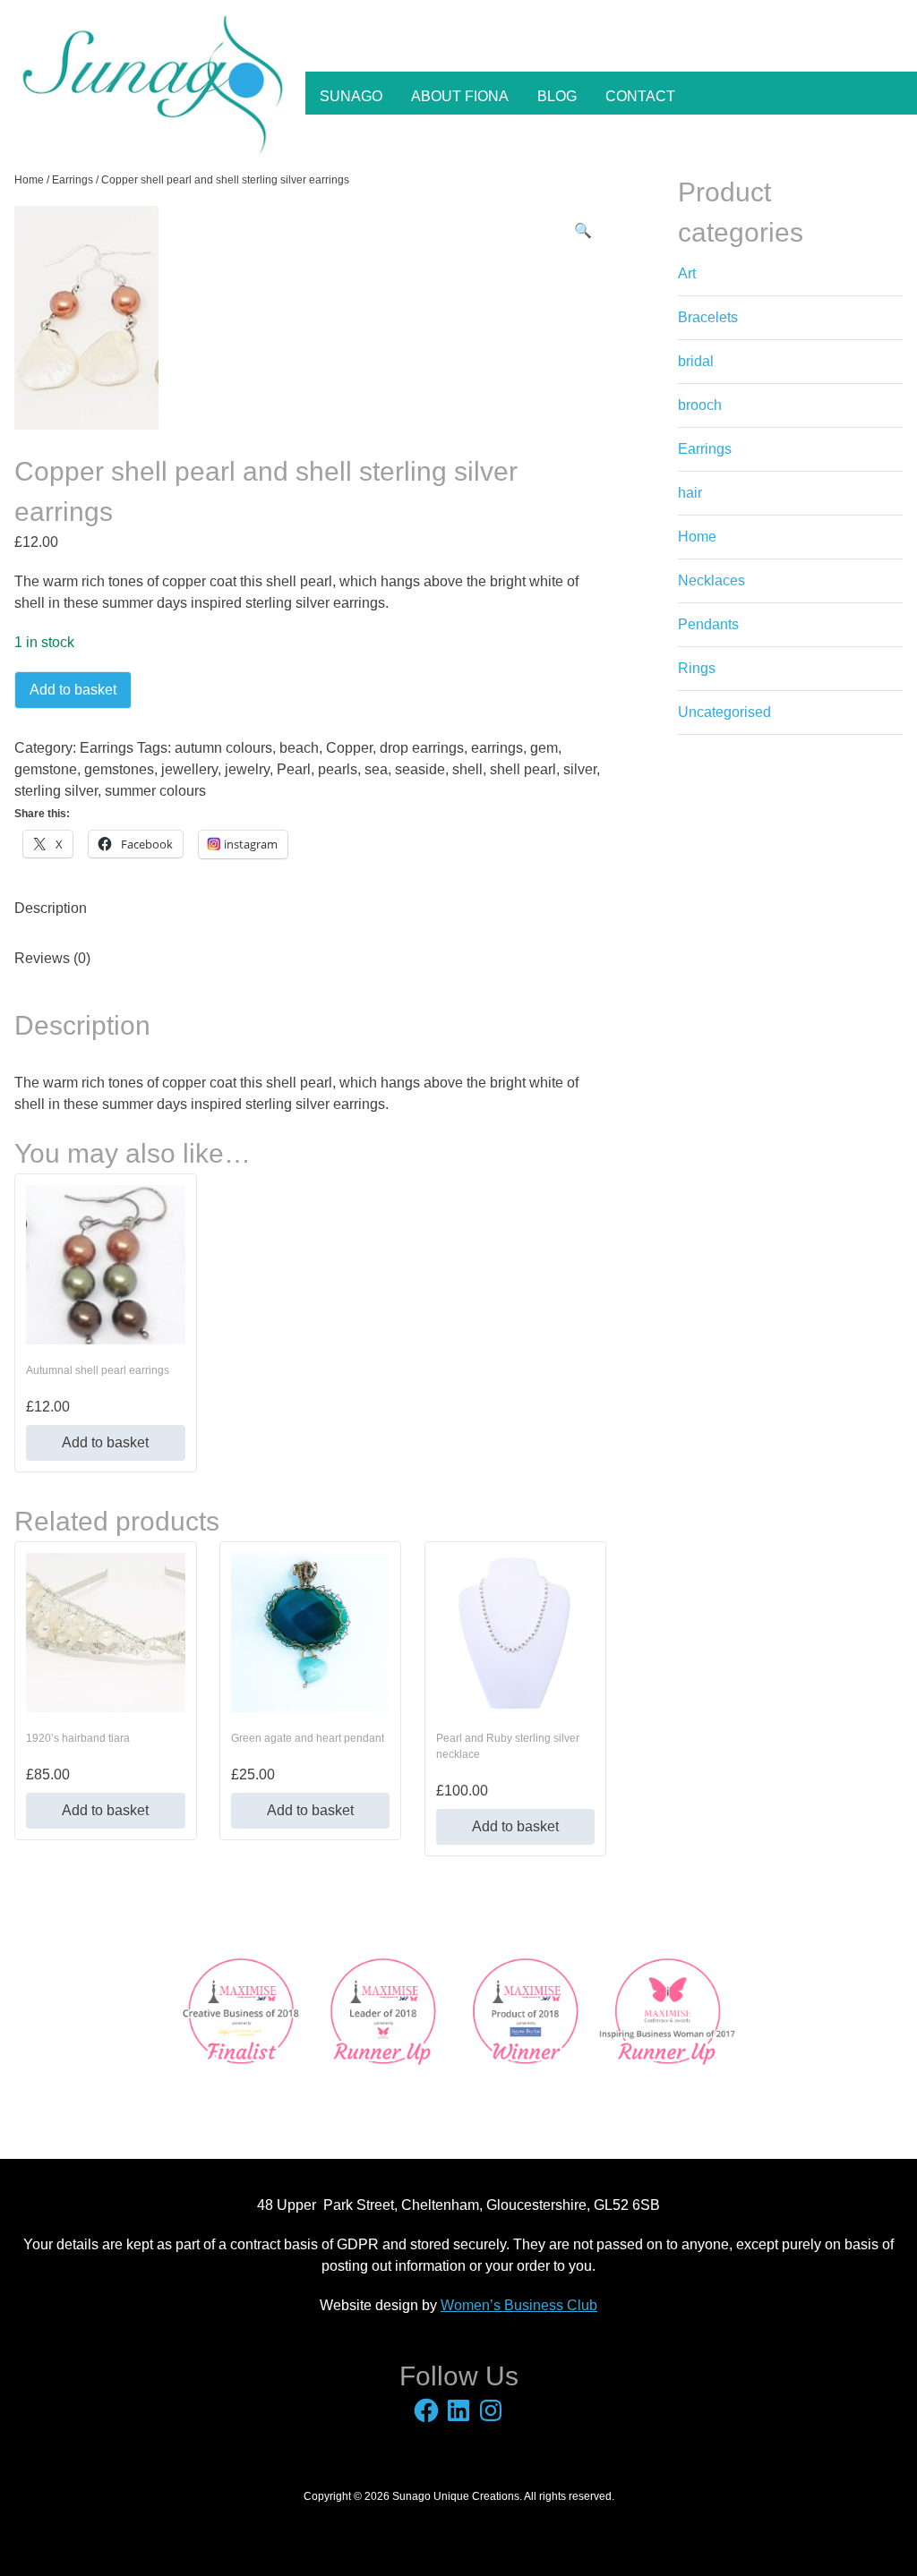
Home (29, 180)
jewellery (189, 769)
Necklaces (711, 580)
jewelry (247, 769)
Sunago (351, 96)
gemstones (119, 769)
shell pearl (523, 769)
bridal (696, 361)
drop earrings (422, 748)
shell (467, 769)
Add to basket (73, 690)
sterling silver (56, 791)
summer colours (155, 791)
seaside (420, 769)
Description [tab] (51, 908)
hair (690, 493)
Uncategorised (724, 712)
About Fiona (460, 96)
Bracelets (708, 317)
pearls (338, 769)
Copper (349, 748)
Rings (697, 668)
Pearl (294, 769)
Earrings (73, 180)
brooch (700, 405)
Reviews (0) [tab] (52, 958)
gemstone (46, 769)
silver (580, 769)
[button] (583, 231)
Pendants (708, 624)
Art (687, 273)
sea (376, 769)
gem (544, 748)
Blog (557, 96)
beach (299, 748)
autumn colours (223, 748)
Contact (640, 96)
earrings (497, 748)
